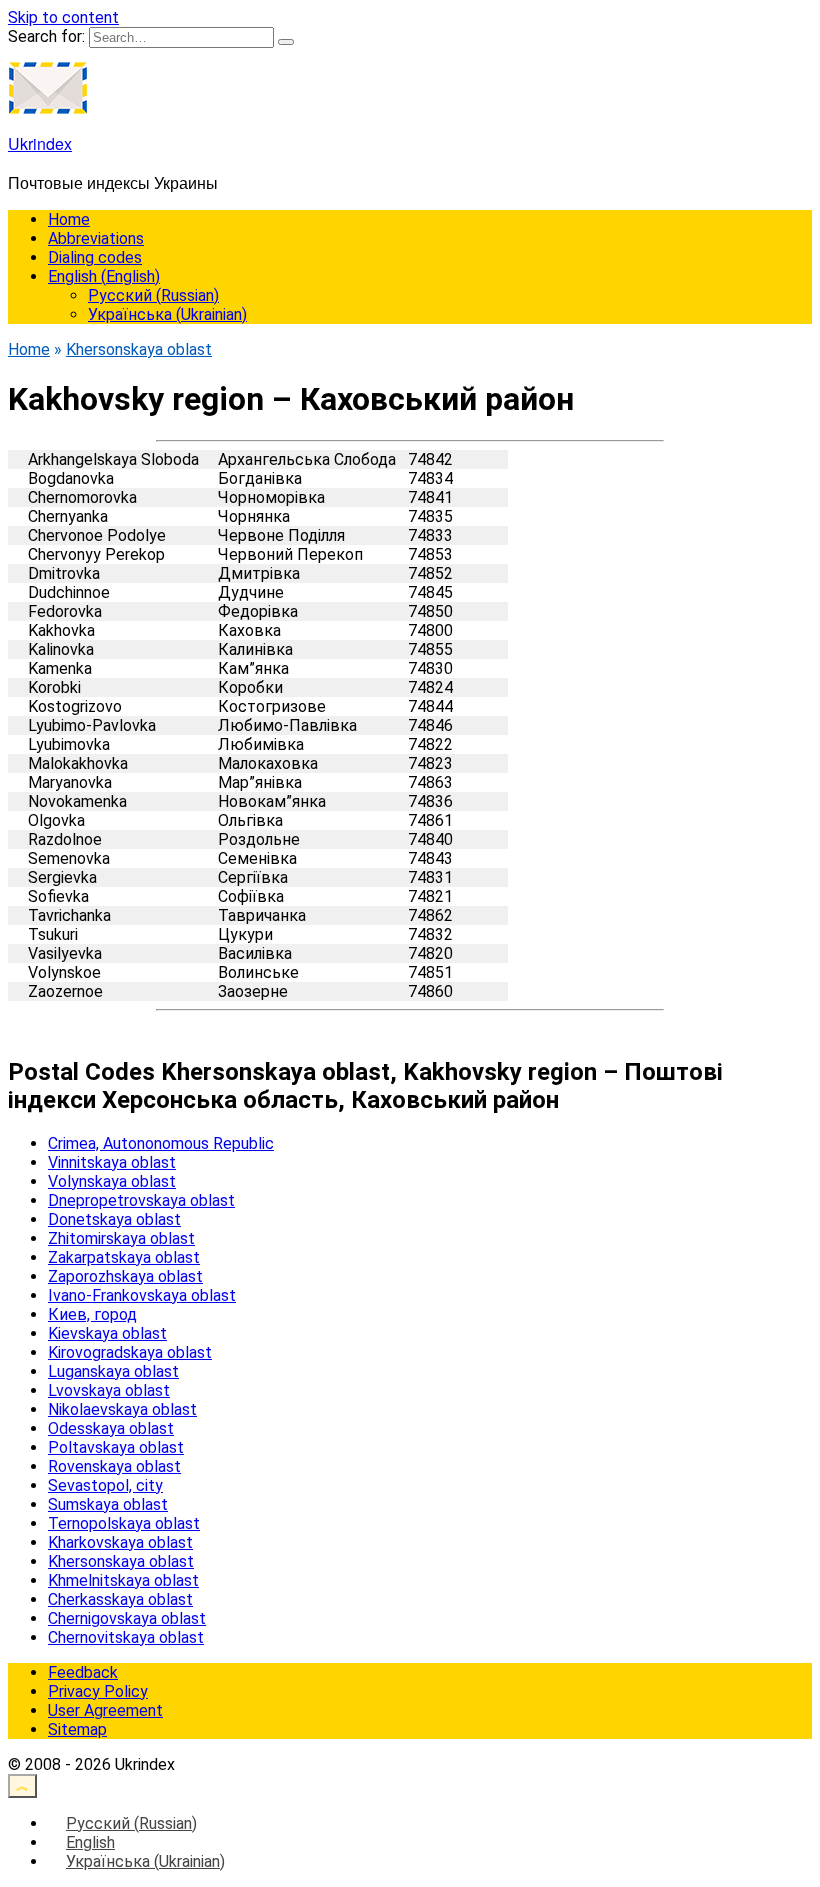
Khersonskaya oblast (121, 1561)
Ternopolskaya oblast (124, 1523)
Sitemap (77, 1729)
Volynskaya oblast (112, 1181)
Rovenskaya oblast (114, 1466)
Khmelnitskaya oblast (123, 1580)
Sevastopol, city (105, 1485)
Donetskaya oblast (114, 1219)
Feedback (83, 1672)
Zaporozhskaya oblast (125, 1276)
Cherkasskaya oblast (120, 1599)
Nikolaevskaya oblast (122, 1409)
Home (69, 219)
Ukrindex (40, 143)
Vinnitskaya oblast (112, 1162)
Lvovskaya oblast (109, 1390)
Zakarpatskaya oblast (124, 1257)
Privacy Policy (98, 1691)
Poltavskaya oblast (116, 1447)
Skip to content (63, 17)
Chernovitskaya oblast (126, 1637)
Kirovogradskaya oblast (130, 1352)
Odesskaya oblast (111, 1428)
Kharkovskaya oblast (120, 1542)
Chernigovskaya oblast (127, 1618)
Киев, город (92, 1314)
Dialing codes (95, 257)
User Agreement (105, 1710)
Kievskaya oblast (107, 1333)
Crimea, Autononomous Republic (161, 1143)
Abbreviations (96, 238)
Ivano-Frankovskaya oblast (142, 1295)
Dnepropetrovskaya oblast (141, 1200)
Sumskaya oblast (108, 1504)
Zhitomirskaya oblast (121, 1238)
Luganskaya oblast (113, 1371)
